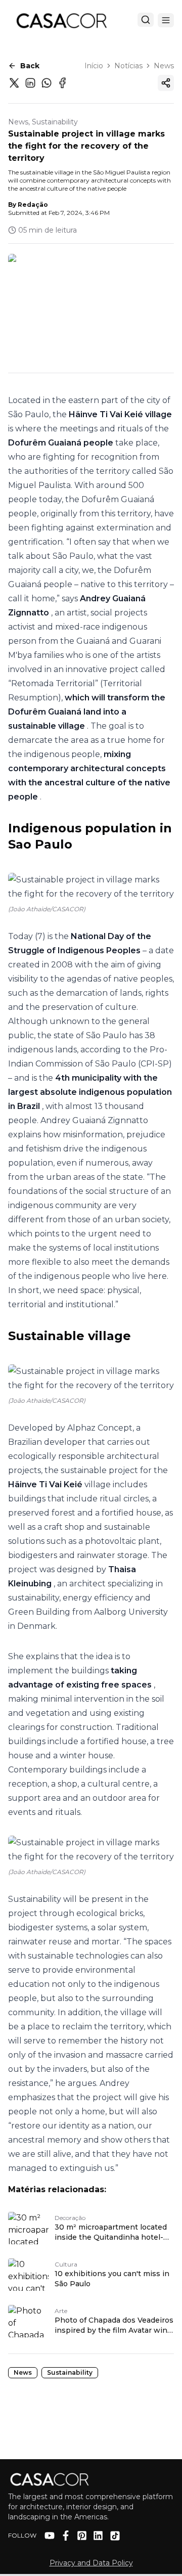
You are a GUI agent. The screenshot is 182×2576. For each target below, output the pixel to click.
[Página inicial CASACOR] (61, 20)
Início (94, 66)
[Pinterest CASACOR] (82, 2536)
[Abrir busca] (146, 20)
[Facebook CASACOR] (66, 2536)
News (164, 66)
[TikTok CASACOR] (115, 2536)
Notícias (128, 66)
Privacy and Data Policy (91, 2563)
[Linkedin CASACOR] (98, 2536)
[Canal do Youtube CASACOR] (50, 2536)
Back (30, 66)
